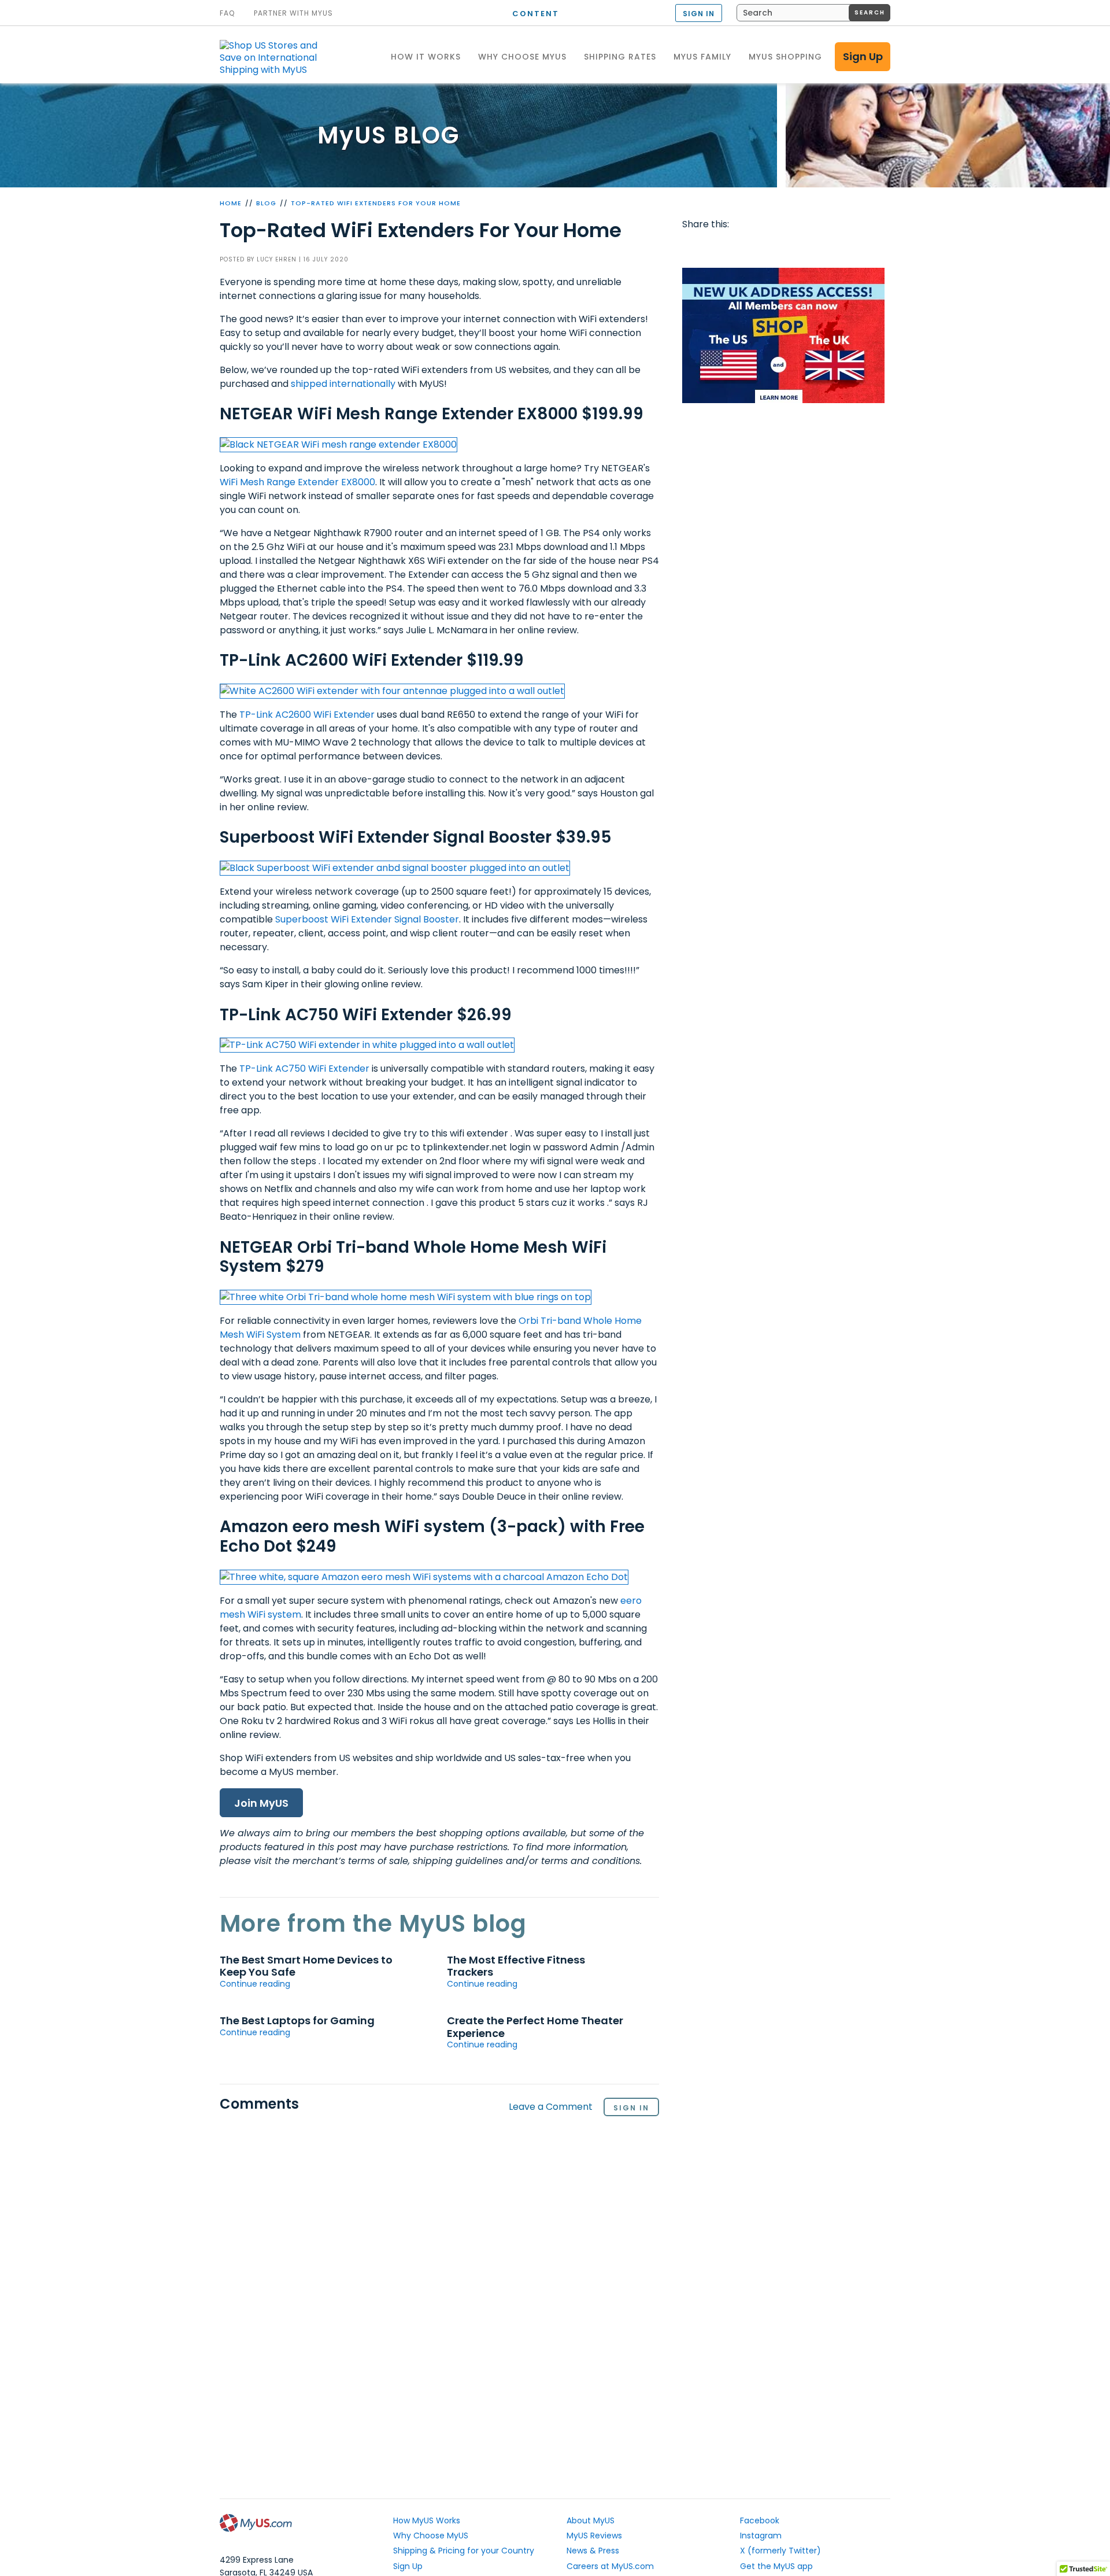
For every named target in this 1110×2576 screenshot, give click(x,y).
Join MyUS (261, 1803)
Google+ (804, 248)
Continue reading (255, 1984)
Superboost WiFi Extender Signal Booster (367, 919)
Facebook (693, 248)
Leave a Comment (551, 2107)
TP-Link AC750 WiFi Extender (304, 1069)
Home (231, 203)
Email (760, 248)
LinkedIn (826, 248)
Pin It (782, 248)
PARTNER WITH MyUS (293, 13)
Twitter (716, 248)
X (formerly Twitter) (780, 2551)
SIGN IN (699, 14)
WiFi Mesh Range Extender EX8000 (297, 482)
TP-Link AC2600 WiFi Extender (307, 715)
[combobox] (813, 13)
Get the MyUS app (776, 2566)
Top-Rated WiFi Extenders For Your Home (376, 203)
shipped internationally (343, 384)
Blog (266, 203)
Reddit (738, 248)
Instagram (761, 2536)
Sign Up (863, 56)
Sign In (631, 2108)
